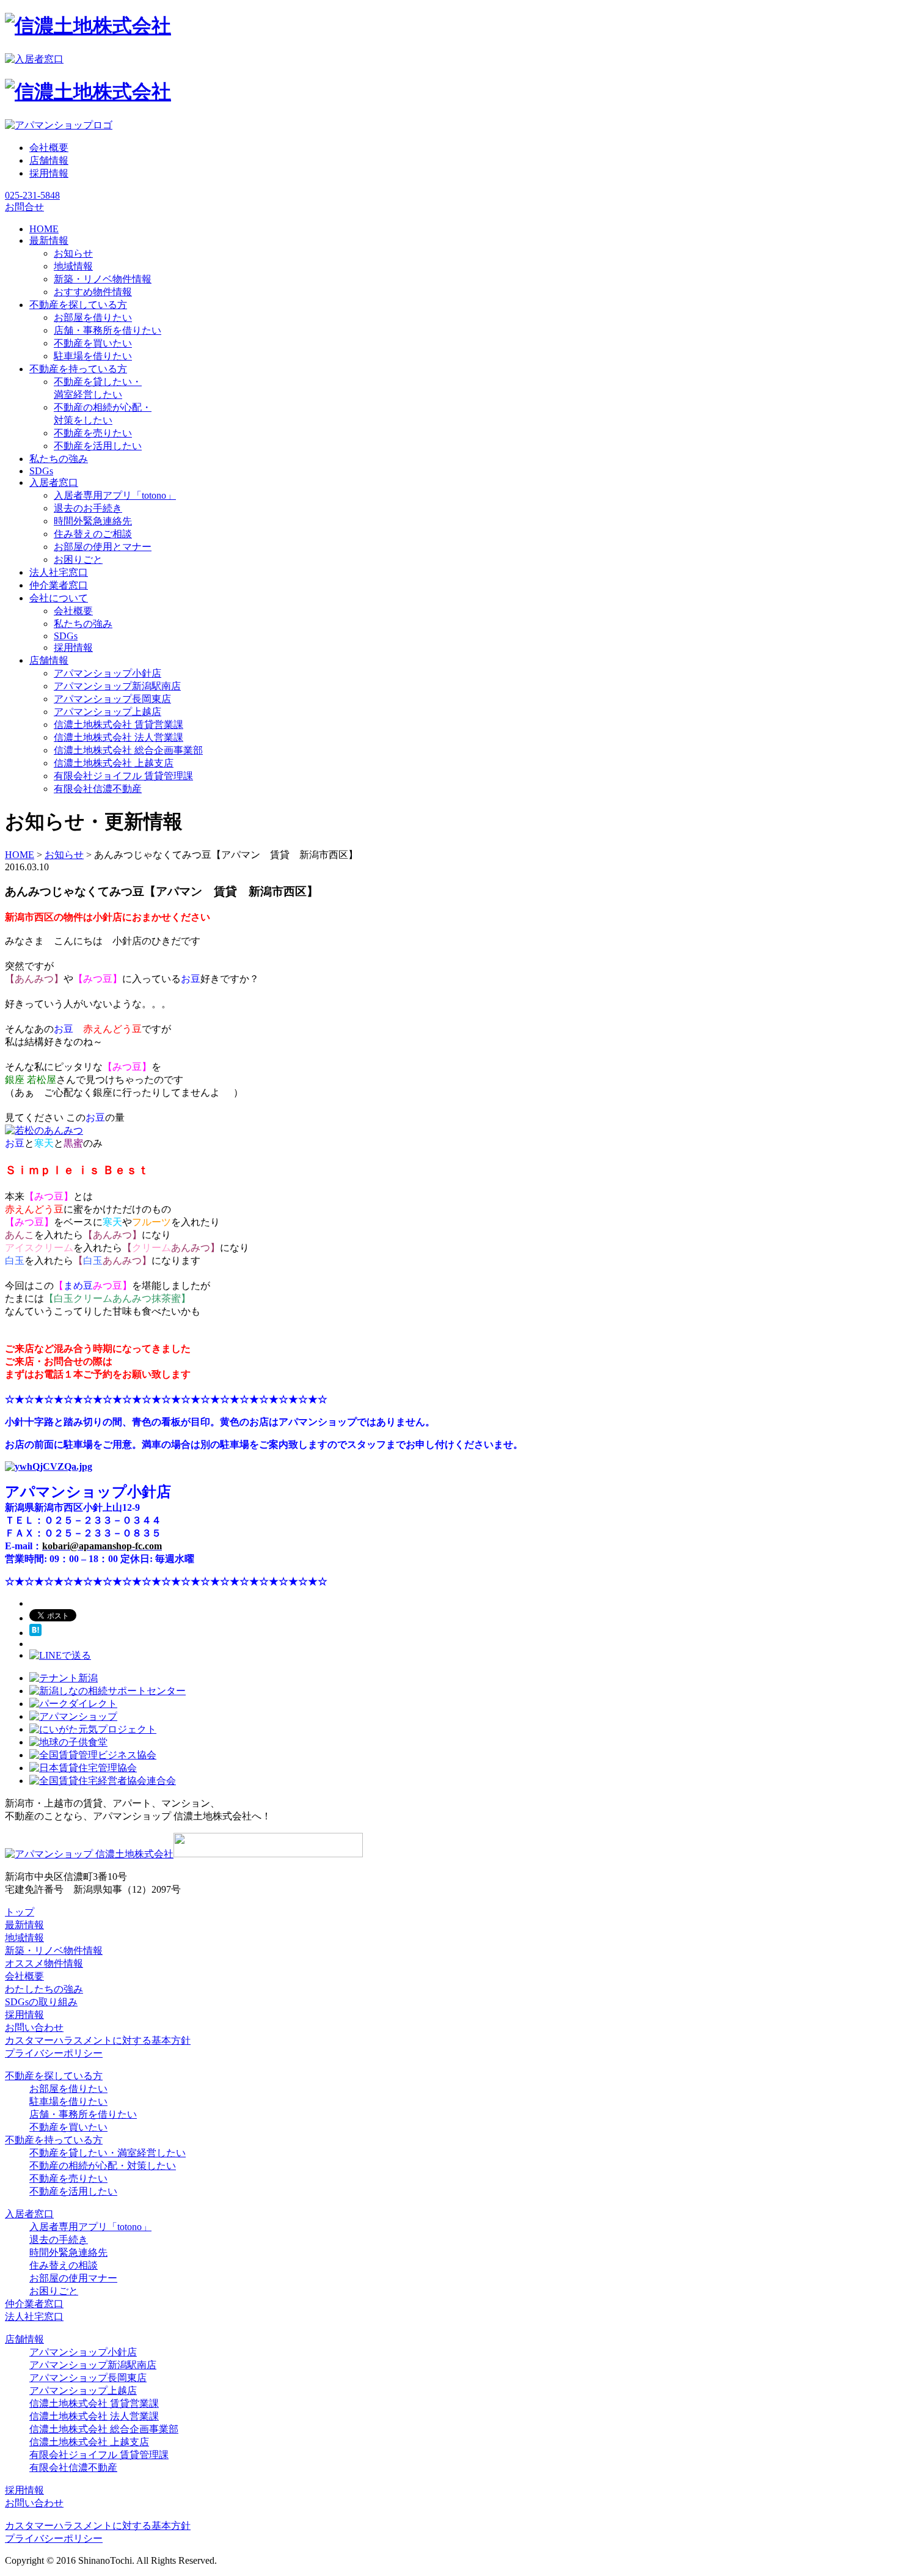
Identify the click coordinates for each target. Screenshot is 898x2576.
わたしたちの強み (44, 1989)
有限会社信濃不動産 (98, 789)
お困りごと (78, 560)
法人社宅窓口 (34, 2317)
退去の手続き (59, 2240)
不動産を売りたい (93, 433)
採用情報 (49, 173)
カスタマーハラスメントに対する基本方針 (98, 2040)
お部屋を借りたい (93, 317)
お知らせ (73, 253)
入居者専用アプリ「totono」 (115, 495)
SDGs (66, 636)
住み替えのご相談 (93, 534)
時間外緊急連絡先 (93, 521)
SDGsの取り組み (41, 2002)
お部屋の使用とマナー (103, 547)
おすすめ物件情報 (93, 292)
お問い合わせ (34, 2027)
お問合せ (24, 207)
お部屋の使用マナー (73, 2278)
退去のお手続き (88, 508)
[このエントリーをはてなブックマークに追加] (35, 1633)
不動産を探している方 (54, 2076)
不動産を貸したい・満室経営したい (108, 2153)
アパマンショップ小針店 (108, 673)
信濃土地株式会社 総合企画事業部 (128, 750)
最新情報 (24, 1925)
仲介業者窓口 (34, 2304)
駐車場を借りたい (93, 356)
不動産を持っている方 (54, 2140)
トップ (20, 1912)
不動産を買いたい (93, 343)
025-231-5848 (32, 195)
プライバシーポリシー (54, 2053)
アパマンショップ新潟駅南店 (117, 686)
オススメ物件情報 (44, 1963)
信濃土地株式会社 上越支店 (114, 763)
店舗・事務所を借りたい (108, 330)
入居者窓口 (29, 2214)
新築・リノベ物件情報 (103, 279)
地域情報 (73, 266)
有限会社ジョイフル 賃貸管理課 (123, 776)
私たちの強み (83, 624)
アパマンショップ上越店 (108, 712)
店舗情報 (49, 160)
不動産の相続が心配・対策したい (103, 2166)
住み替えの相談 (64, 2265)
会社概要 (49, 148)
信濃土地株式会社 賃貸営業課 (119, 725)
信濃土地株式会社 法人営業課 (119, 737)
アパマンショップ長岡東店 (112, 699)
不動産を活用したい (98, 446)
